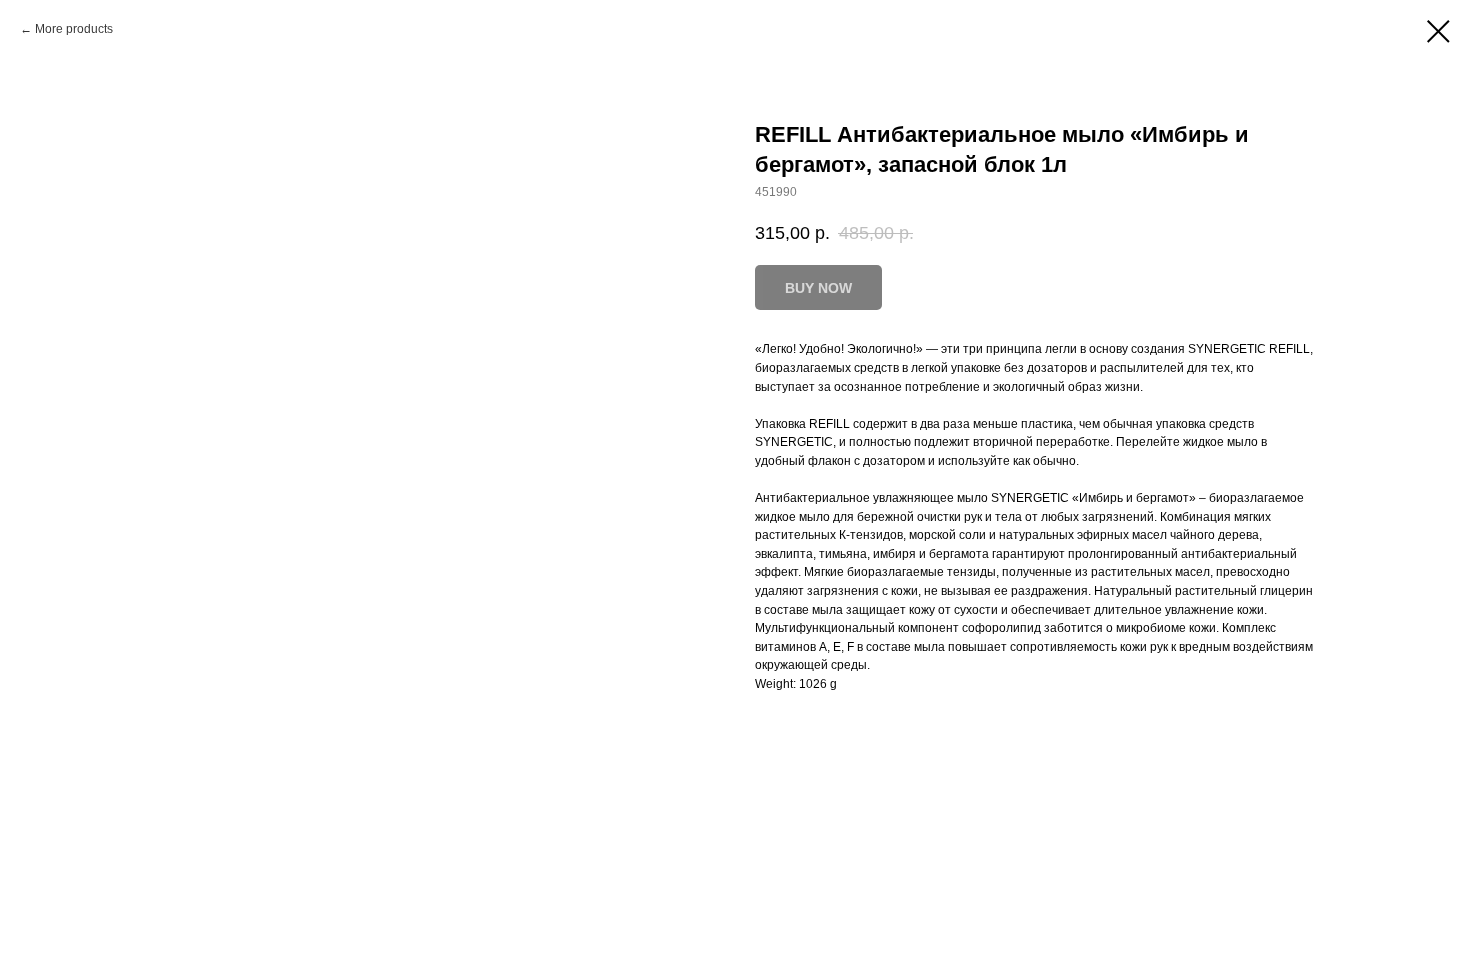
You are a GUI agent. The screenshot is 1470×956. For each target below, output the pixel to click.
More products (74, 29)
